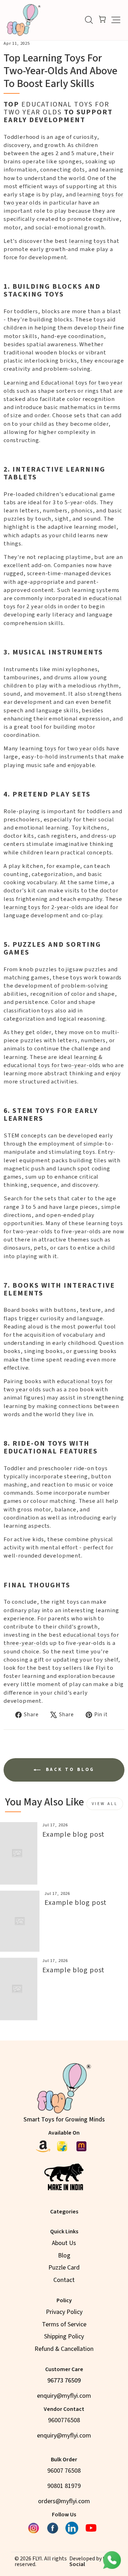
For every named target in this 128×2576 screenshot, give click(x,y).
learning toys (87, 241)
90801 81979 (64, 2486)
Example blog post (73, 1835)
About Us (64, 2243)
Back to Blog (69, 1770)
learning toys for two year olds (62, 749)
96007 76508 (64, 2471)
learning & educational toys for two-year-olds (53, 1061)
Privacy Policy (64, 2312)
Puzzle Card (64, 2268)
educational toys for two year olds (58, 1385)
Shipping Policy (64, 2336)
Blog (64, 2256)
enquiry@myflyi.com (64, 2396)
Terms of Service (64, 2324)
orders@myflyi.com (64, 2501)
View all (105, 1804)
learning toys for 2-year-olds (43, 907)
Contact (64, 2280)
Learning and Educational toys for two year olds (63, 387)
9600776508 (64, 2420)
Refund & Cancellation (64, 2349)
